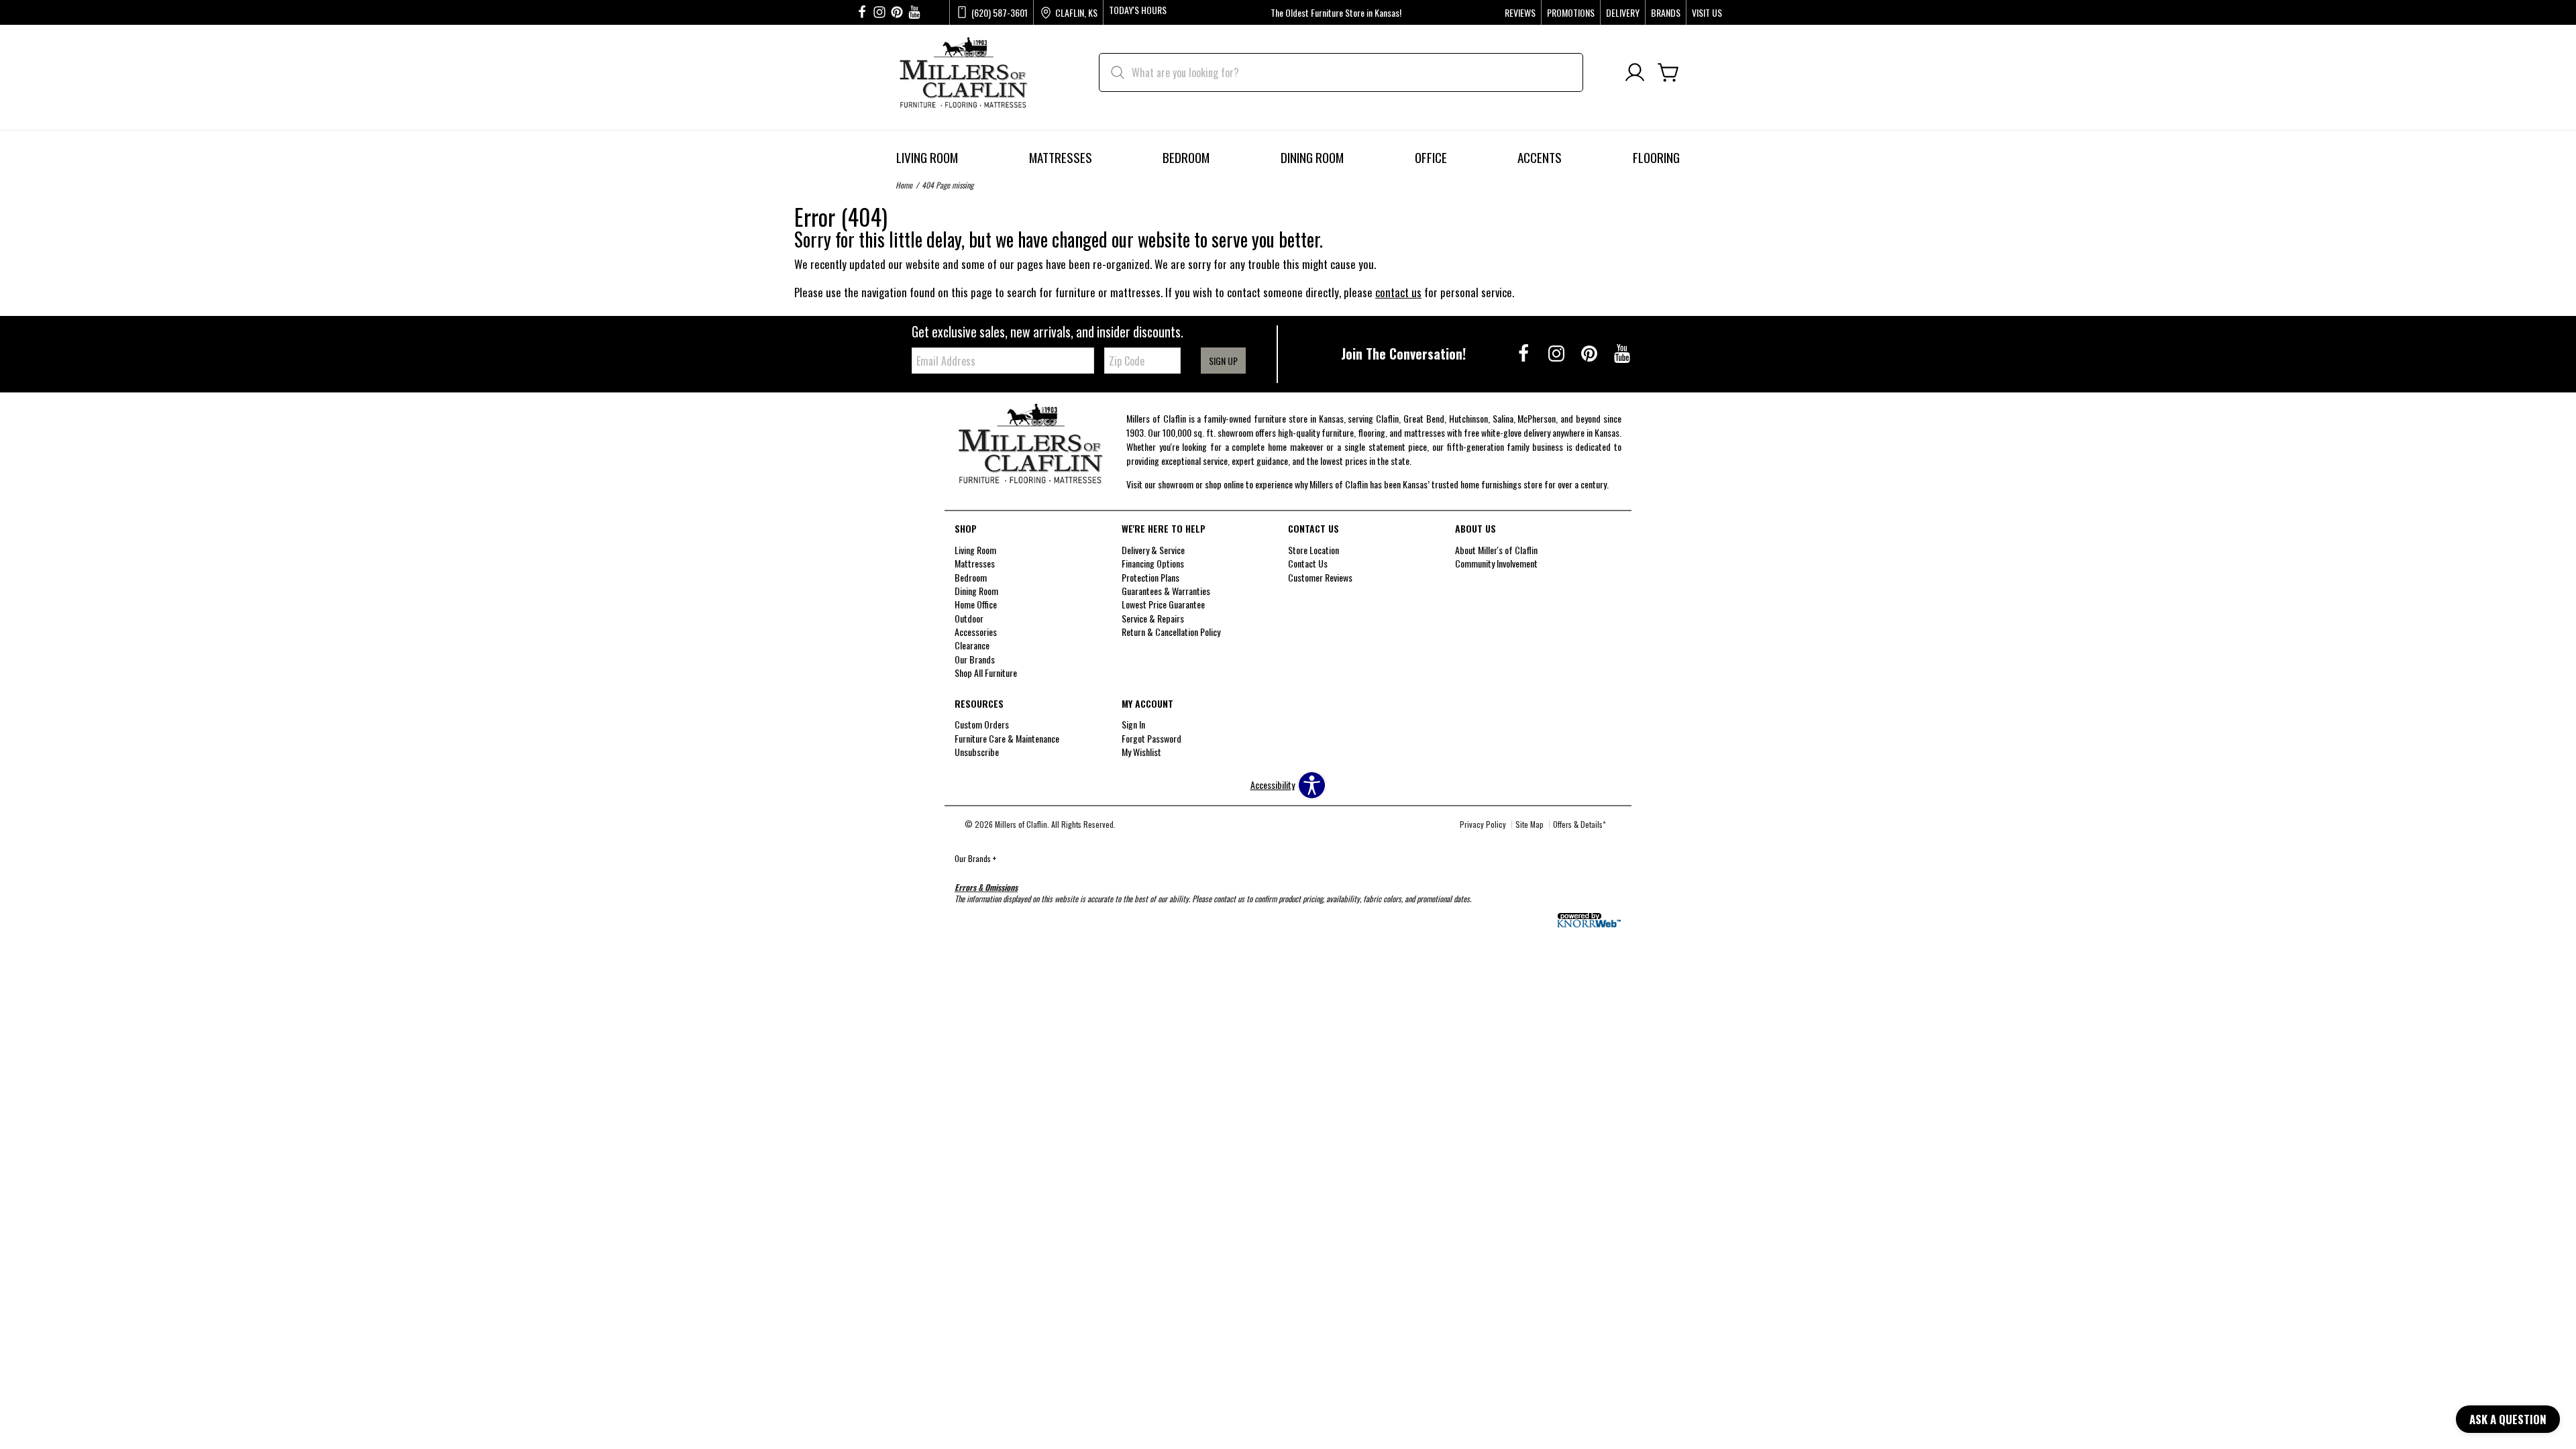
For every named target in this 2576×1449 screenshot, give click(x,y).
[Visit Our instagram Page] (879, 12)
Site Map (1529, 824)
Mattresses (1061, 157)
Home (904, 185)
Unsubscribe (977, 752)
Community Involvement (1496, 563)
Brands (1666, 13)
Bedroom (1186, 157)
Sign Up (1223, 361)
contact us (1398, 292)
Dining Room (1312, 157)
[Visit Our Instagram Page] (1557, 353)
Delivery (1623, 13)
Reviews (1520, 13)
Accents (1540, 157)
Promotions (1571, 13)
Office (1431, 157)
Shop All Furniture (986, 673)
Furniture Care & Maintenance (1007, 738)
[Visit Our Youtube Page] (1622, 353)
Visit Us (1707, 13)
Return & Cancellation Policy (1171, 632)
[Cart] (1668, 73)
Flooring (1656, 157)
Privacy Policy (1483, 824)
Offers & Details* (1579, 824)
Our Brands (975, 858)
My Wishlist (1141, 752)
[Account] (1635, 73)
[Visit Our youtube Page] (914, 12)
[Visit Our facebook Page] (862, 12)
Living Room (927, 157)
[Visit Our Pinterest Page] (1590, 353)
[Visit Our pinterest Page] (897, 12)
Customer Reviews (1320, 577)
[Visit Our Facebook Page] (1524, 353)
